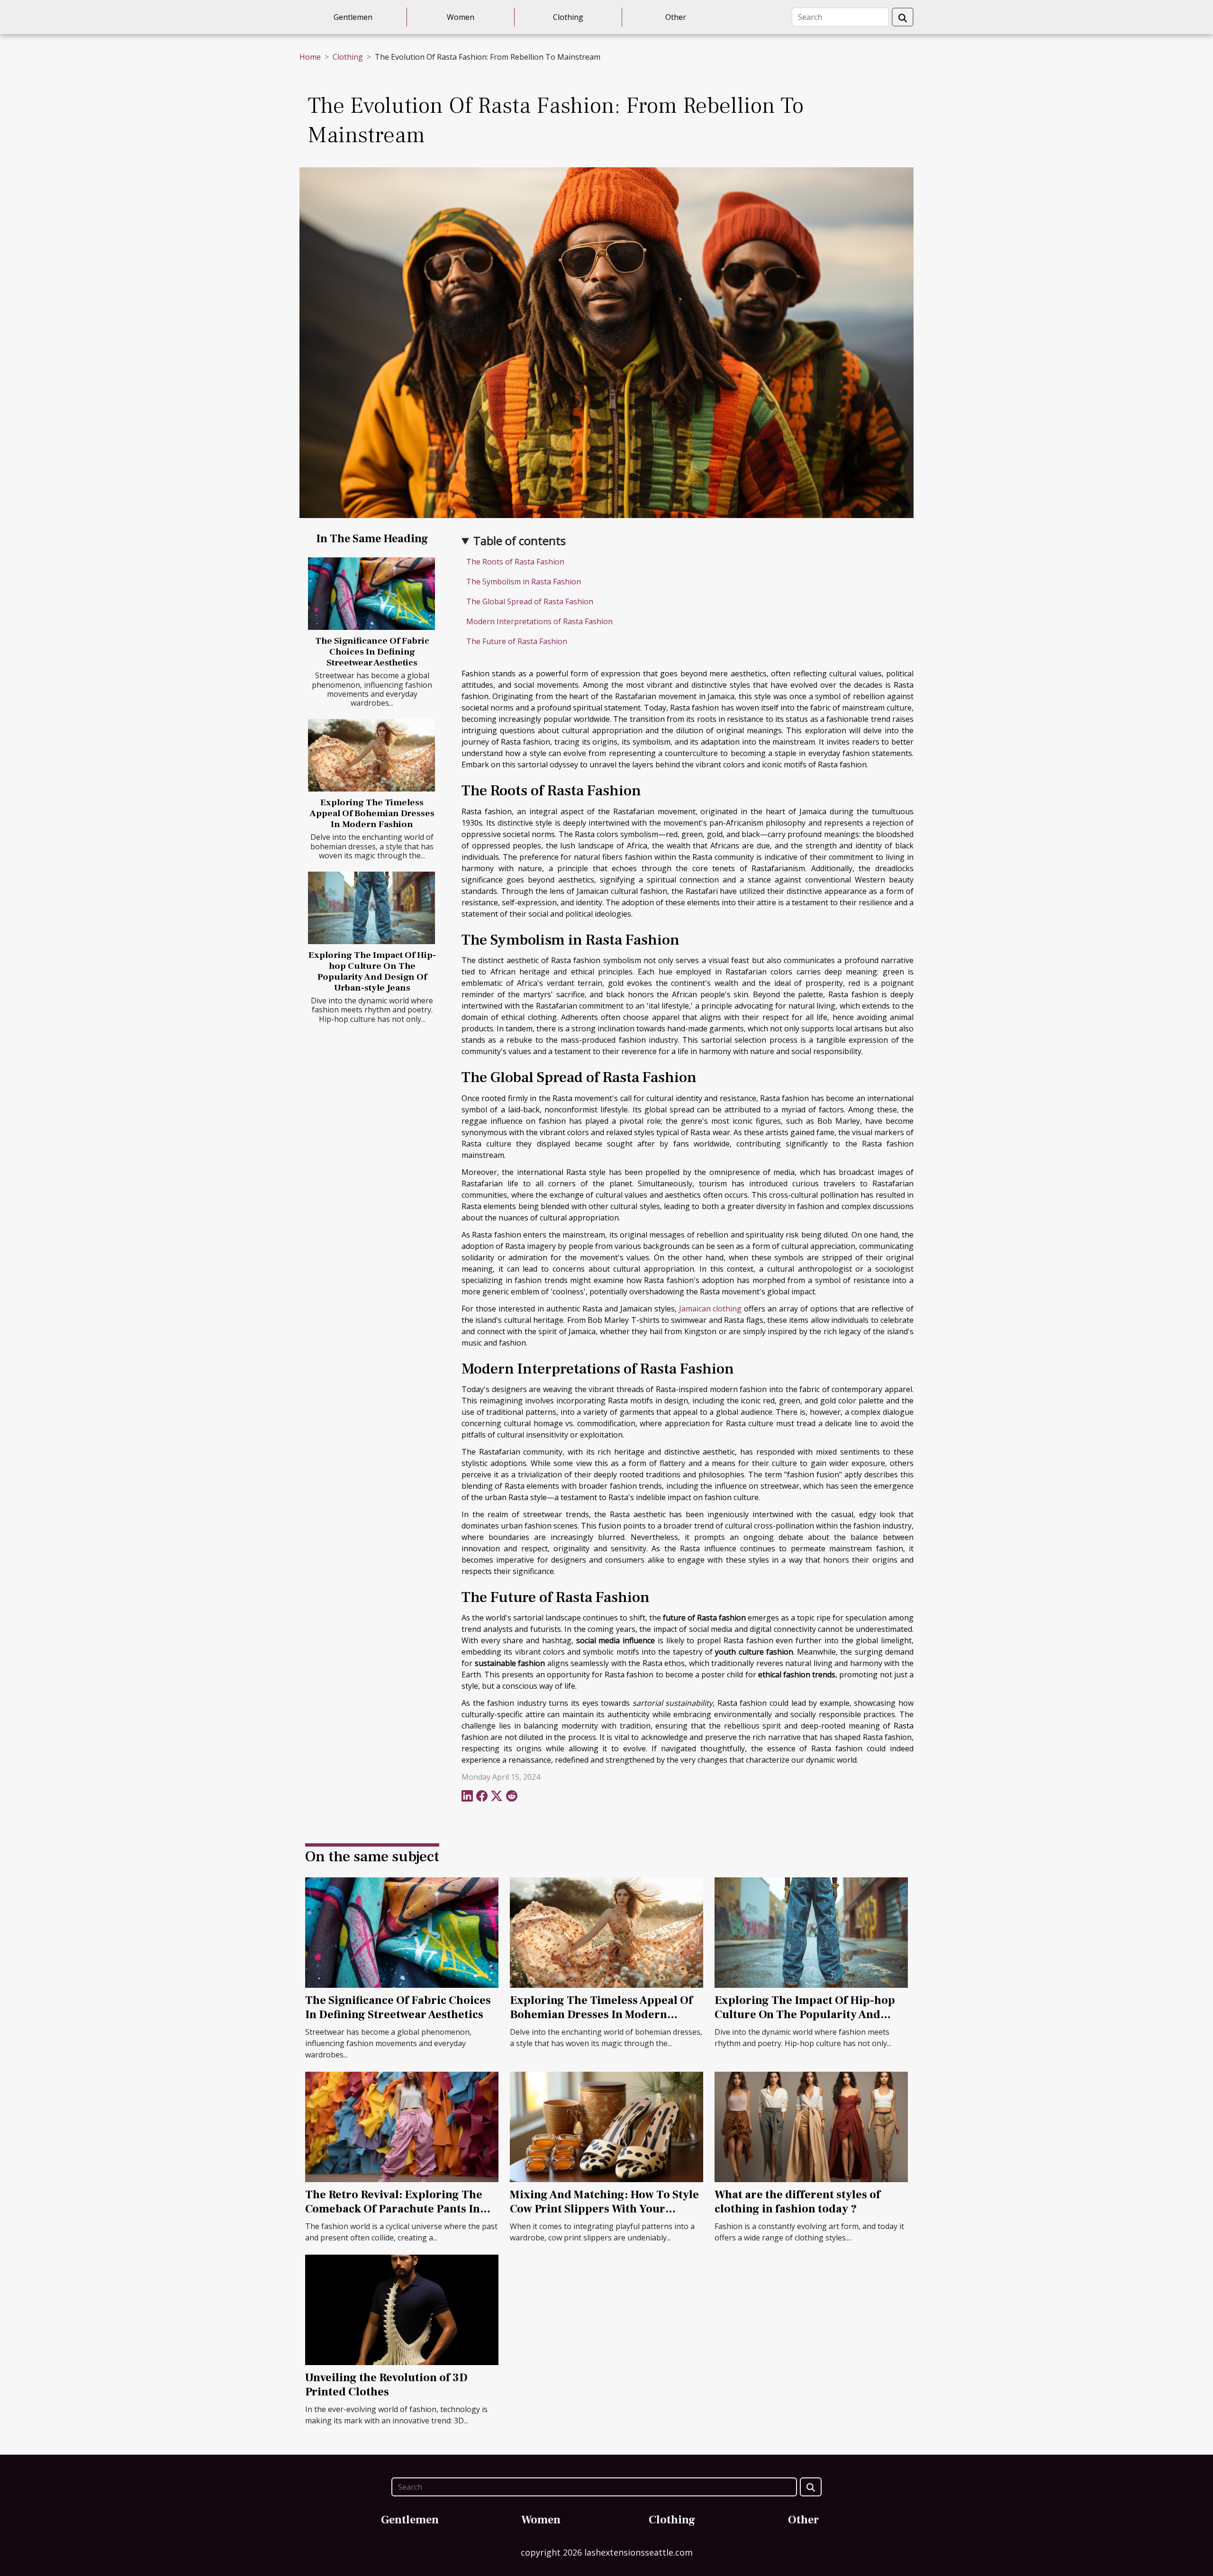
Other (676, 17)
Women (461, 17)
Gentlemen (353, 17)
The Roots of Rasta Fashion (515, 562)
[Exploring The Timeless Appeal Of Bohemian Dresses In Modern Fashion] (371, 755)
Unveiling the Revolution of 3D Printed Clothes (386, 2385)
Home (310, 57)
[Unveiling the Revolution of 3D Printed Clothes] (402, 2309)
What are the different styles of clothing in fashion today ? (797, 2202)
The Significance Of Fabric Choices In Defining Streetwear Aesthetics (372, 652)
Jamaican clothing (711, 1309)
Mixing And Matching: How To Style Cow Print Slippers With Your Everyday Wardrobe (604, 2209)
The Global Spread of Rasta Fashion (530, 601)
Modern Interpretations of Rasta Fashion (539, 621)
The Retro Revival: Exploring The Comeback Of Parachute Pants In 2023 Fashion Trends (394, 2209)
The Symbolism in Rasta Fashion (524, 582)
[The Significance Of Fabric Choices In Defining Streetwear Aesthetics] (371, 594)
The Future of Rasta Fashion (517, 641)
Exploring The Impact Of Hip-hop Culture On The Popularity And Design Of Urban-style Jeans (372, 971)
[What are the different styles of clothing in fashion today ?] (811, 2126)
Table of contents (520, 541)
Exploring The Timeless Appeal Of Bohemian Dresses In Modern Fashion (372, 813)
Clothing (568, 17)
